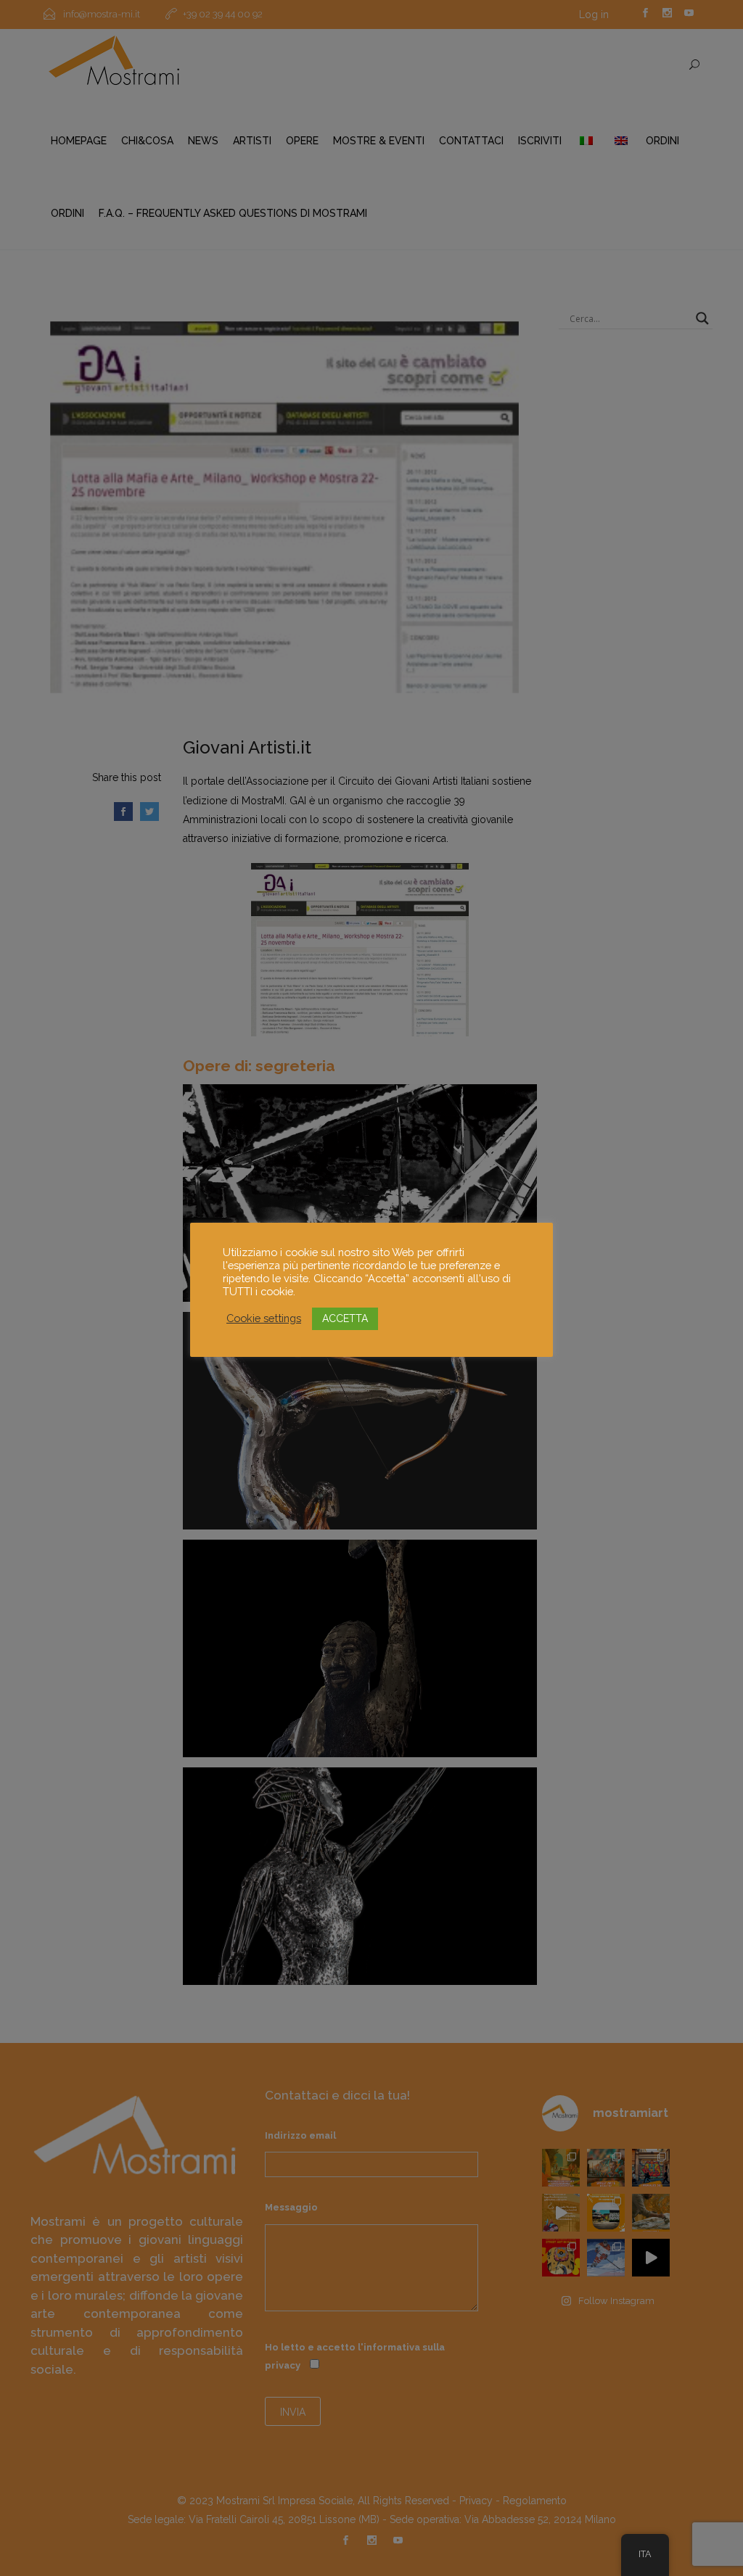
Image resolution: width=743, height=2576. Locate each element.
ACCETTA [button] (345, 1318)
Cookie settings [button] (264, 1318)
